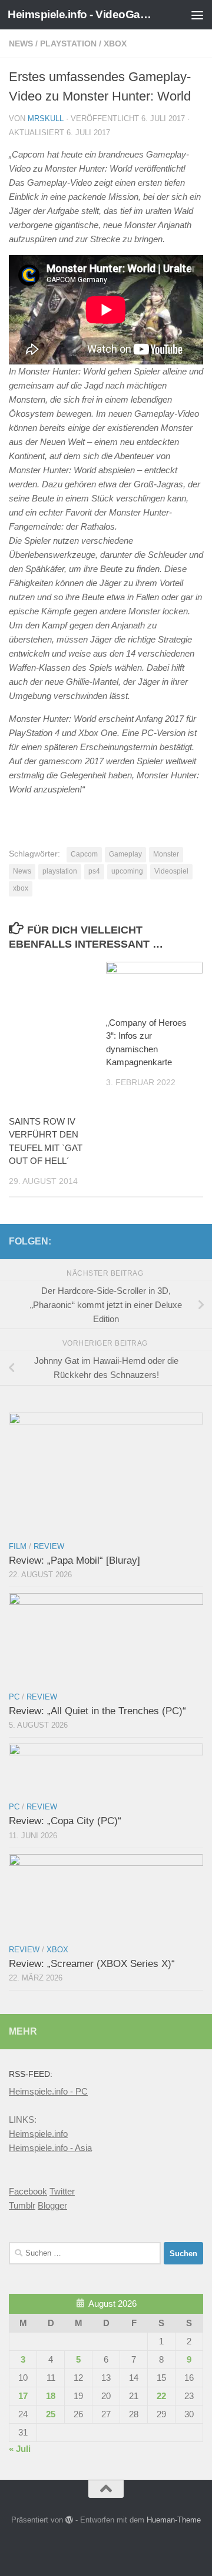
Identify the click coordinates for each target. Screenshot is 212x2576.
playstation (60, 871)
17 (23, 2396)
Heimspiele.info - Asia (50, 2148)
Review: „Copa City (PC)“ (65, 1821)
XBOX (115, 44)
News (21, 44)
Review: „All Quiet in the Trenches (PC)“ (97, 1711)
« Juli (20, 2449)
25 (51, 2414)
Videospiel (171, 871)
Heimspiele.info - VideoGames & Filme (84, 14)
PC (14, 1697)
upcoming (127, 871)
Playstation (68, 44)
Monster (166, 854)
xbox (21, 888)
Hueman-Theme (174, 2520)
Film (18, 1546)
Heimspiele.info (38, 2134)
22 (161, 2396)
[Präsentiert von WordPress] (69, 2520)
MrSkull (46, 118)
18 (51, 2396)
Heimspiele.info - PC (48, 2091)
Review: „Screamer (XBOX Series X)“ (92, 1964)
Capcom (84, 854)
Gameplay (125, 854)
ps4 (94, 871)
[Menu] (197, 15)
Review (49, 1546)
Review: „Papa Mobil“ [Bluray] (74, 1560)
